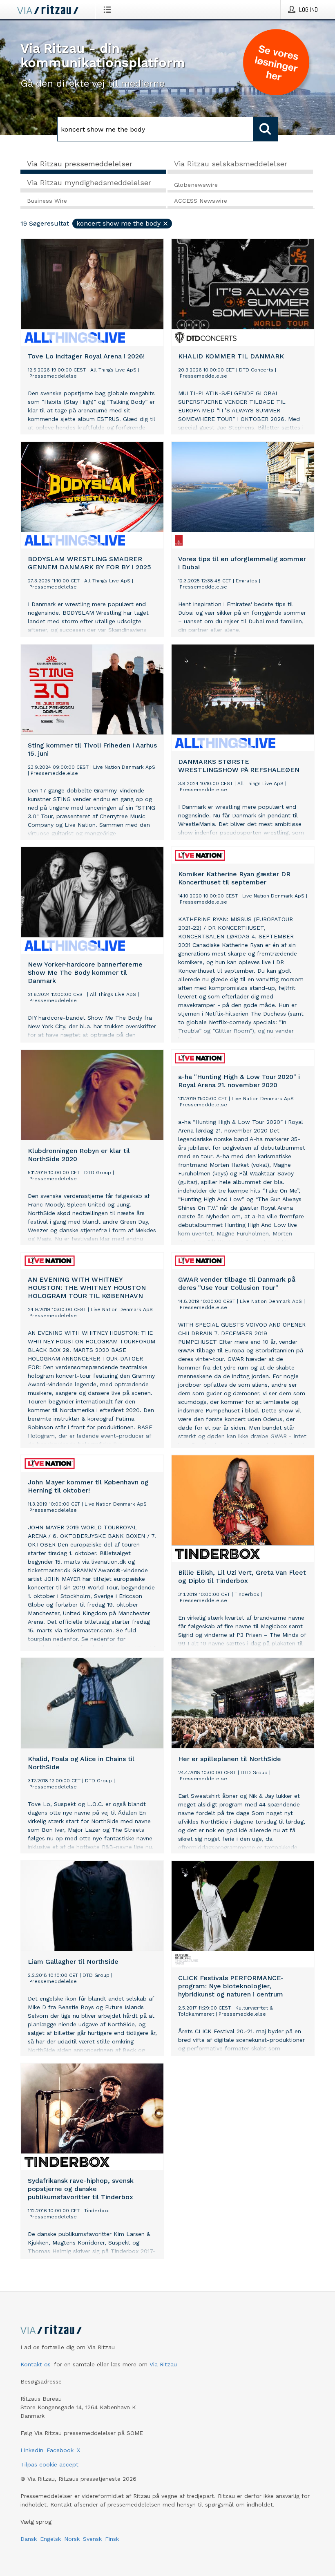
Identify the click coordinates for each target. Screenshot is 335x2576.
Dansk (29, 2539)
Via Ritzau (163, 2364)
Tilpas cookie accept (49, 2464)
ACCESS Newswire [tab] (201, 201)
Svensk (92, 2539)
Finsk (112, 2539)
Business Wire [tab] (47, 201)
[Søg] (266, 129)
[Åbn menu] (109, 9)
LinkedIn (32, 2450)
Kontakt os (36, 2364)
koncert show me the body (118, 223)
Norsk (72, 2539)
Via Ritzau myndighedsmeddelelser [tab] (89, 182)
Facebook (60, 2450)
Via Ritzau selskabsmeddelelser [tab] (231, 164)
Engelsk (50, 2539)
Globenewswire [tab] (196, 185)
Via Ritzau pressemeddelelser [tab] (80, 164)
